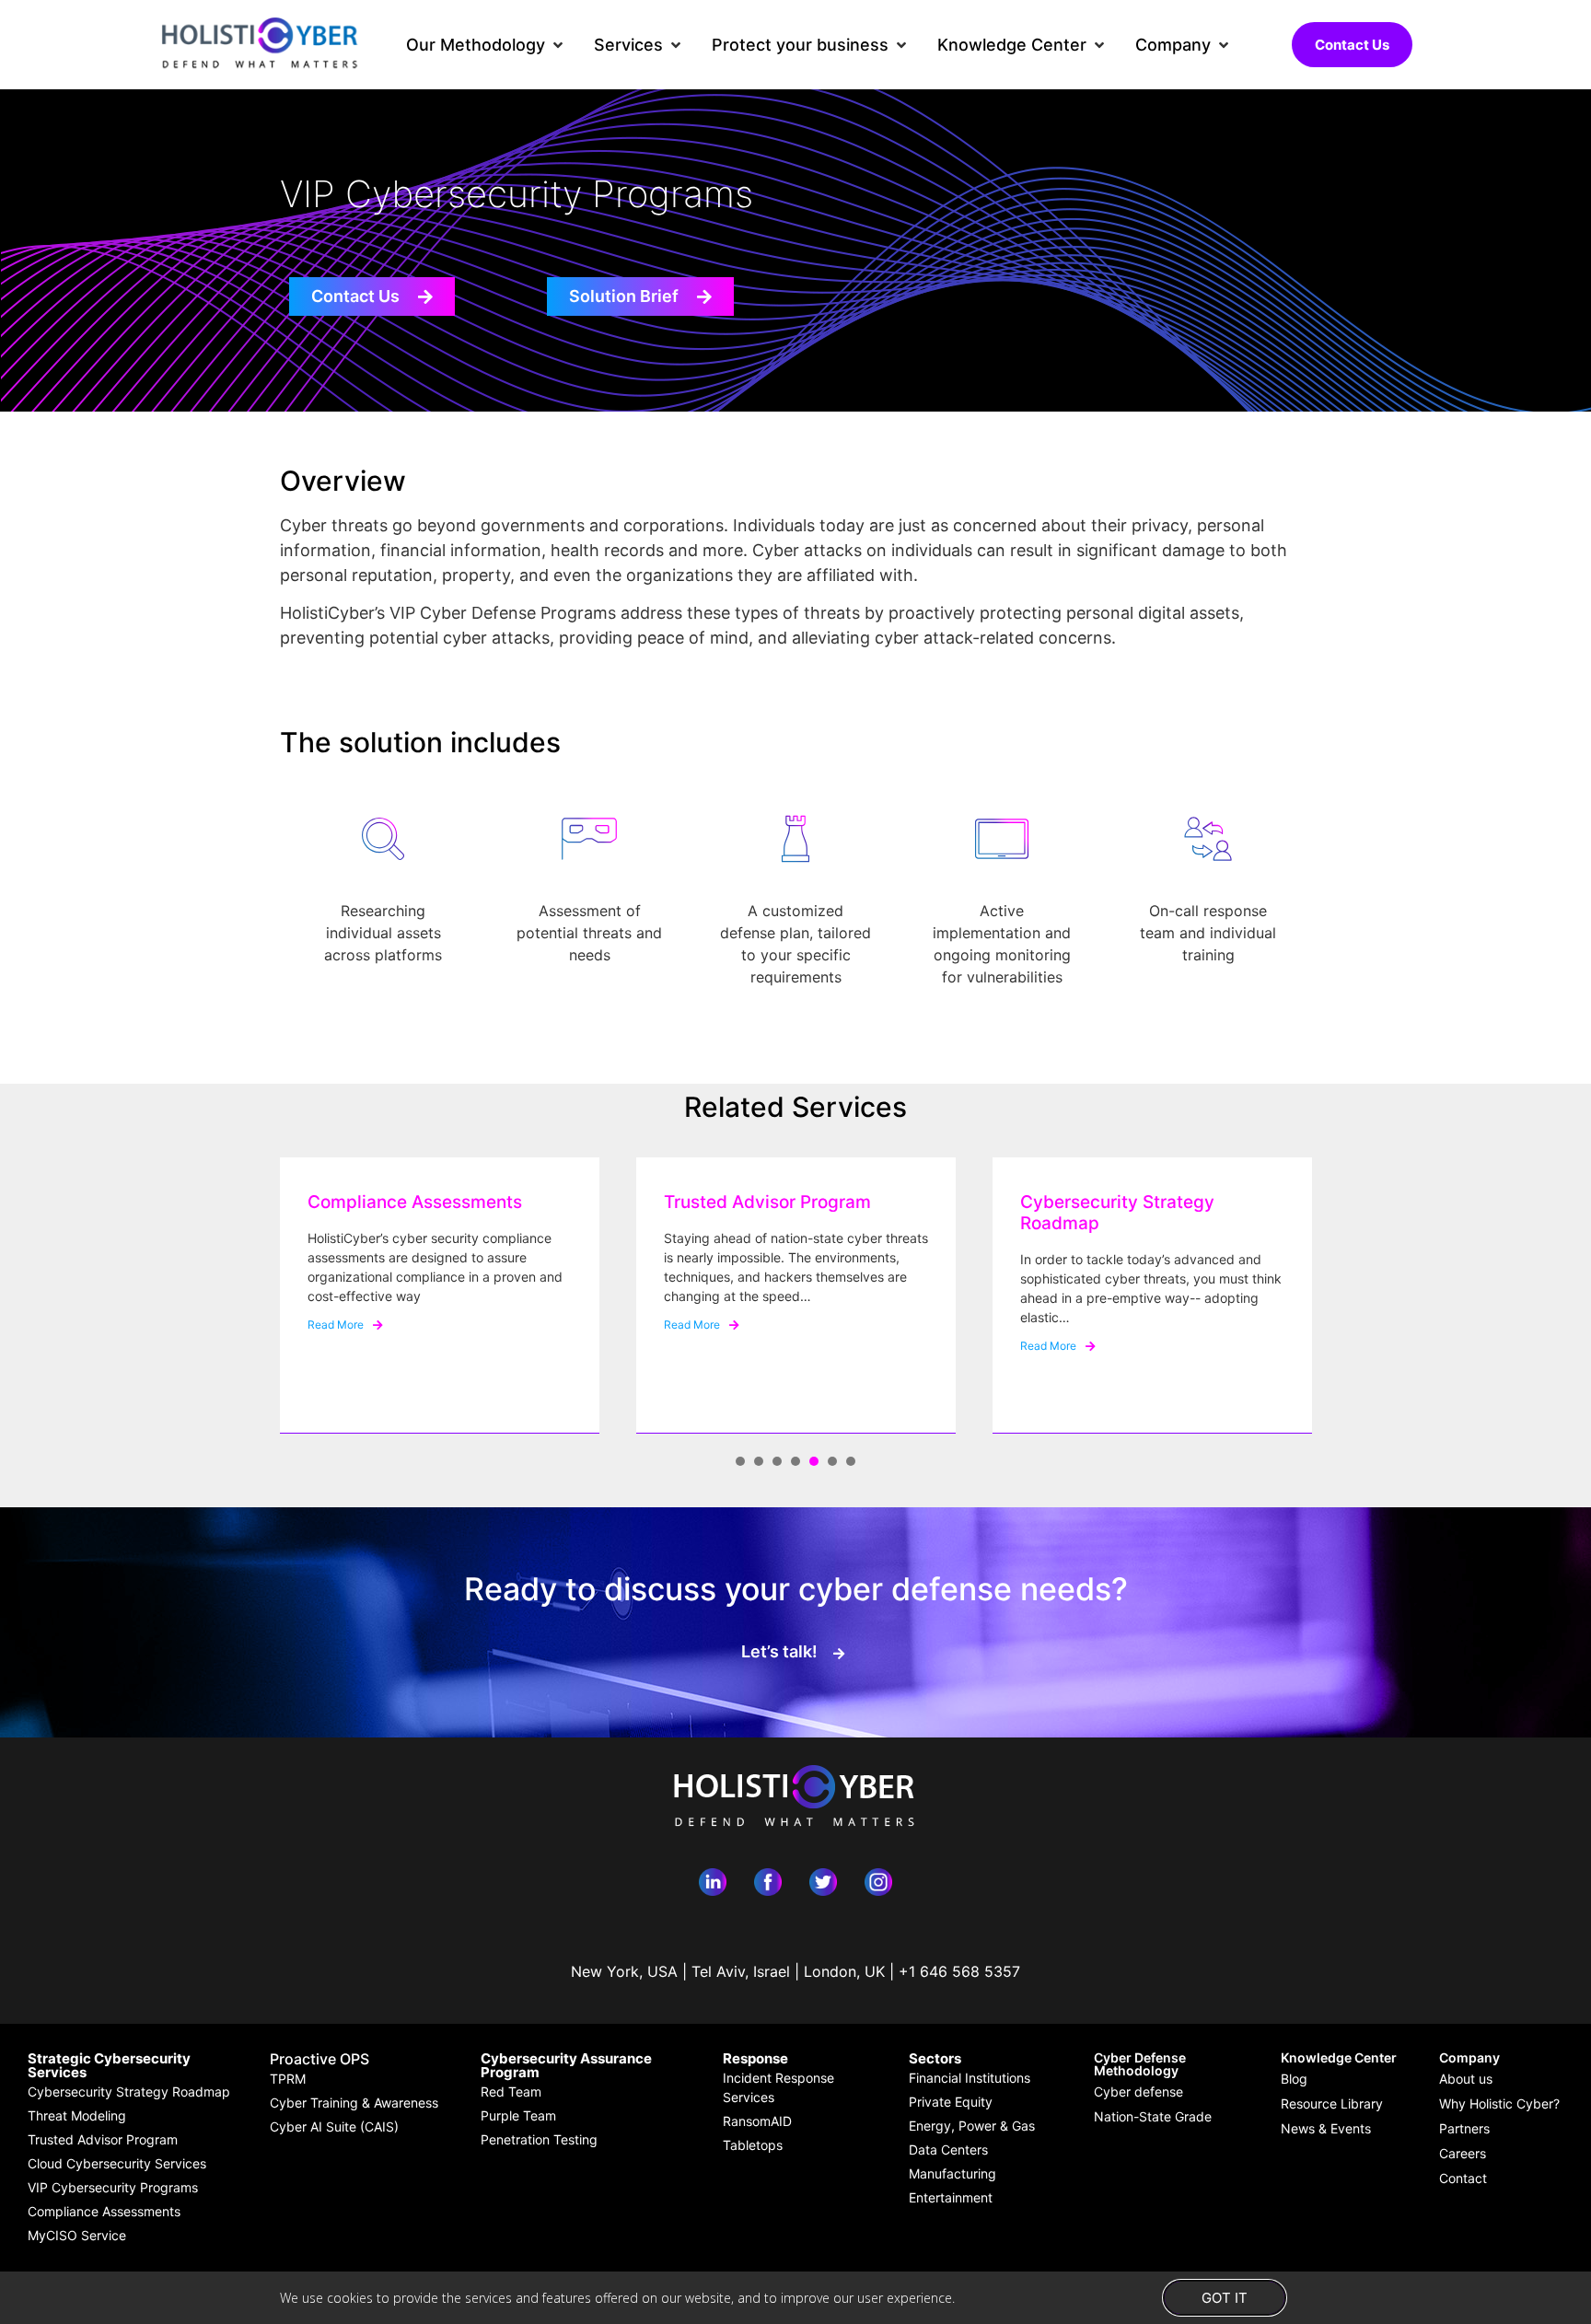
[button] (486, 45)
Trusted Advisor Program (767, 1202)
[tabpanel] (440, 1296)
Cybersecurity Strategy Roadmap (1117, 1213)
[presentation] (740, 1461)
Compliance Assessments (415, 1202)
